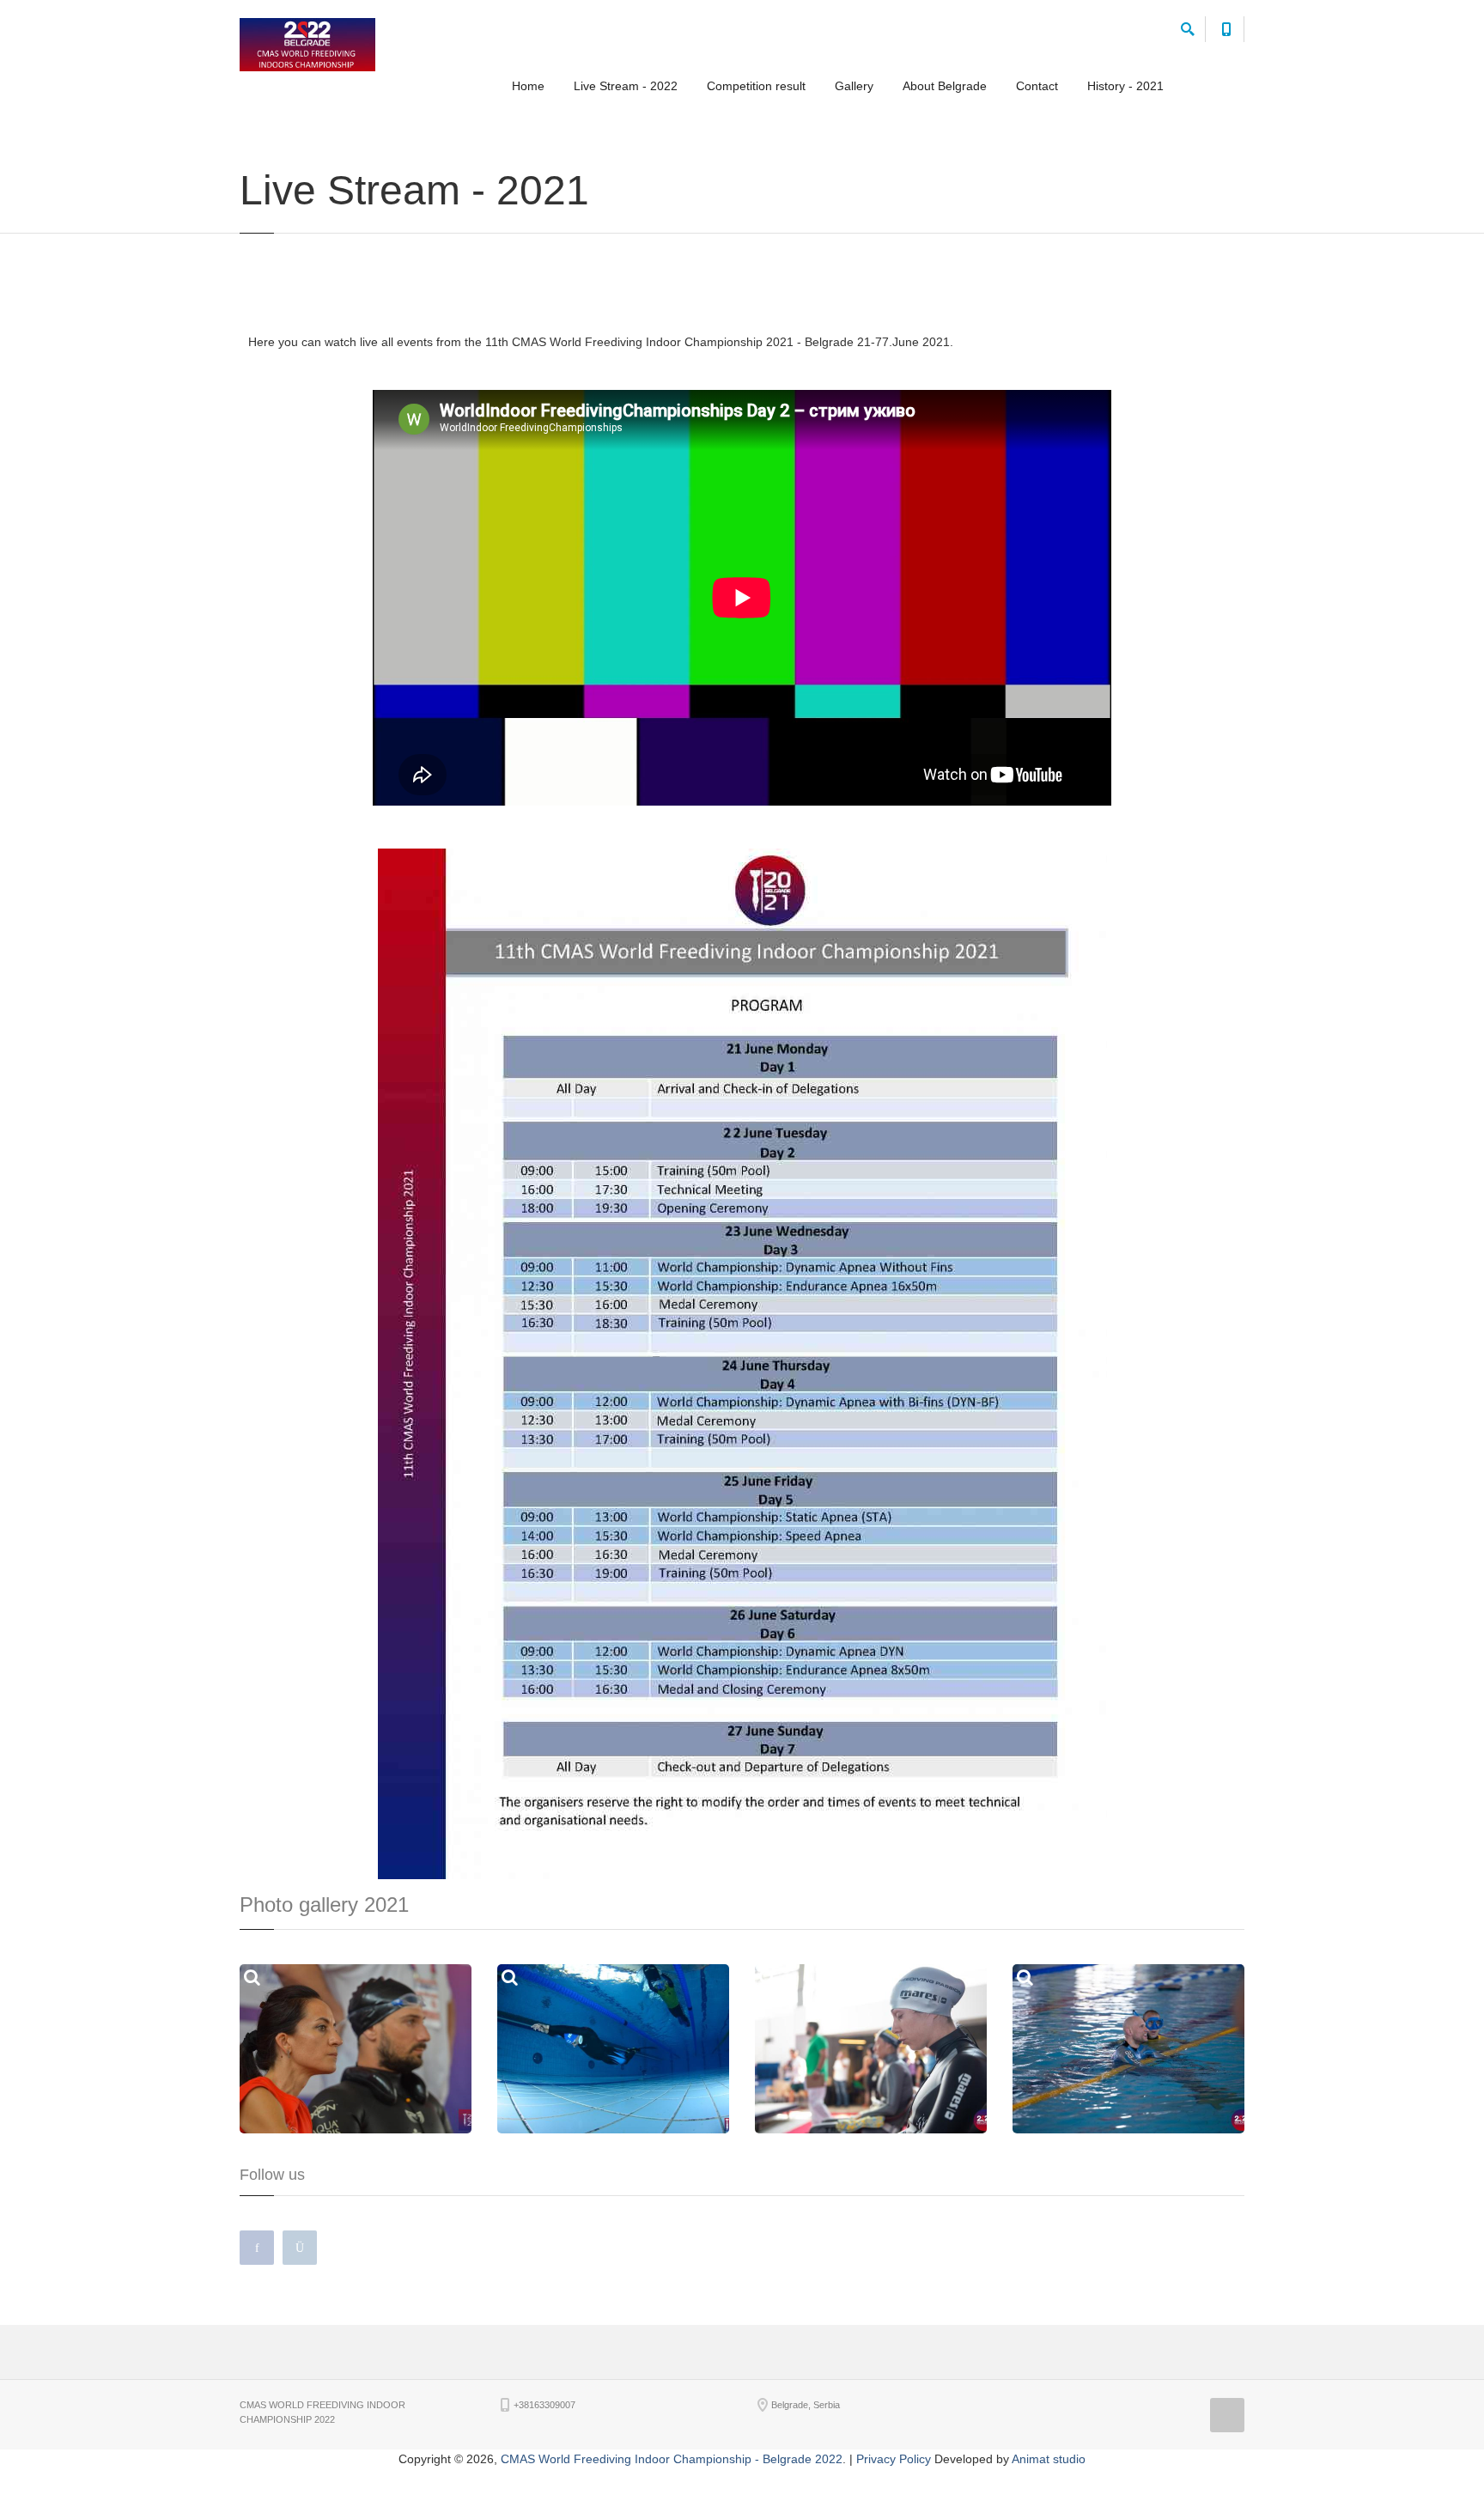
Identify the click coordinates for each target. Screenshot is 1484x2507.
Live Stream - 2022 (626, 86)
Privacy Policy (894, 2459)
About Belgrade (945, 86)
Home (528, 86)
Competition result (756, 86)
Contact (1037, 86)
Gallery (854, 86)
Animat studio (1049, 2459)
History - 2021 (1125, 86)
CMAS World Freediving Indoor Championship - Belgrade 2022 (672, 2459)
